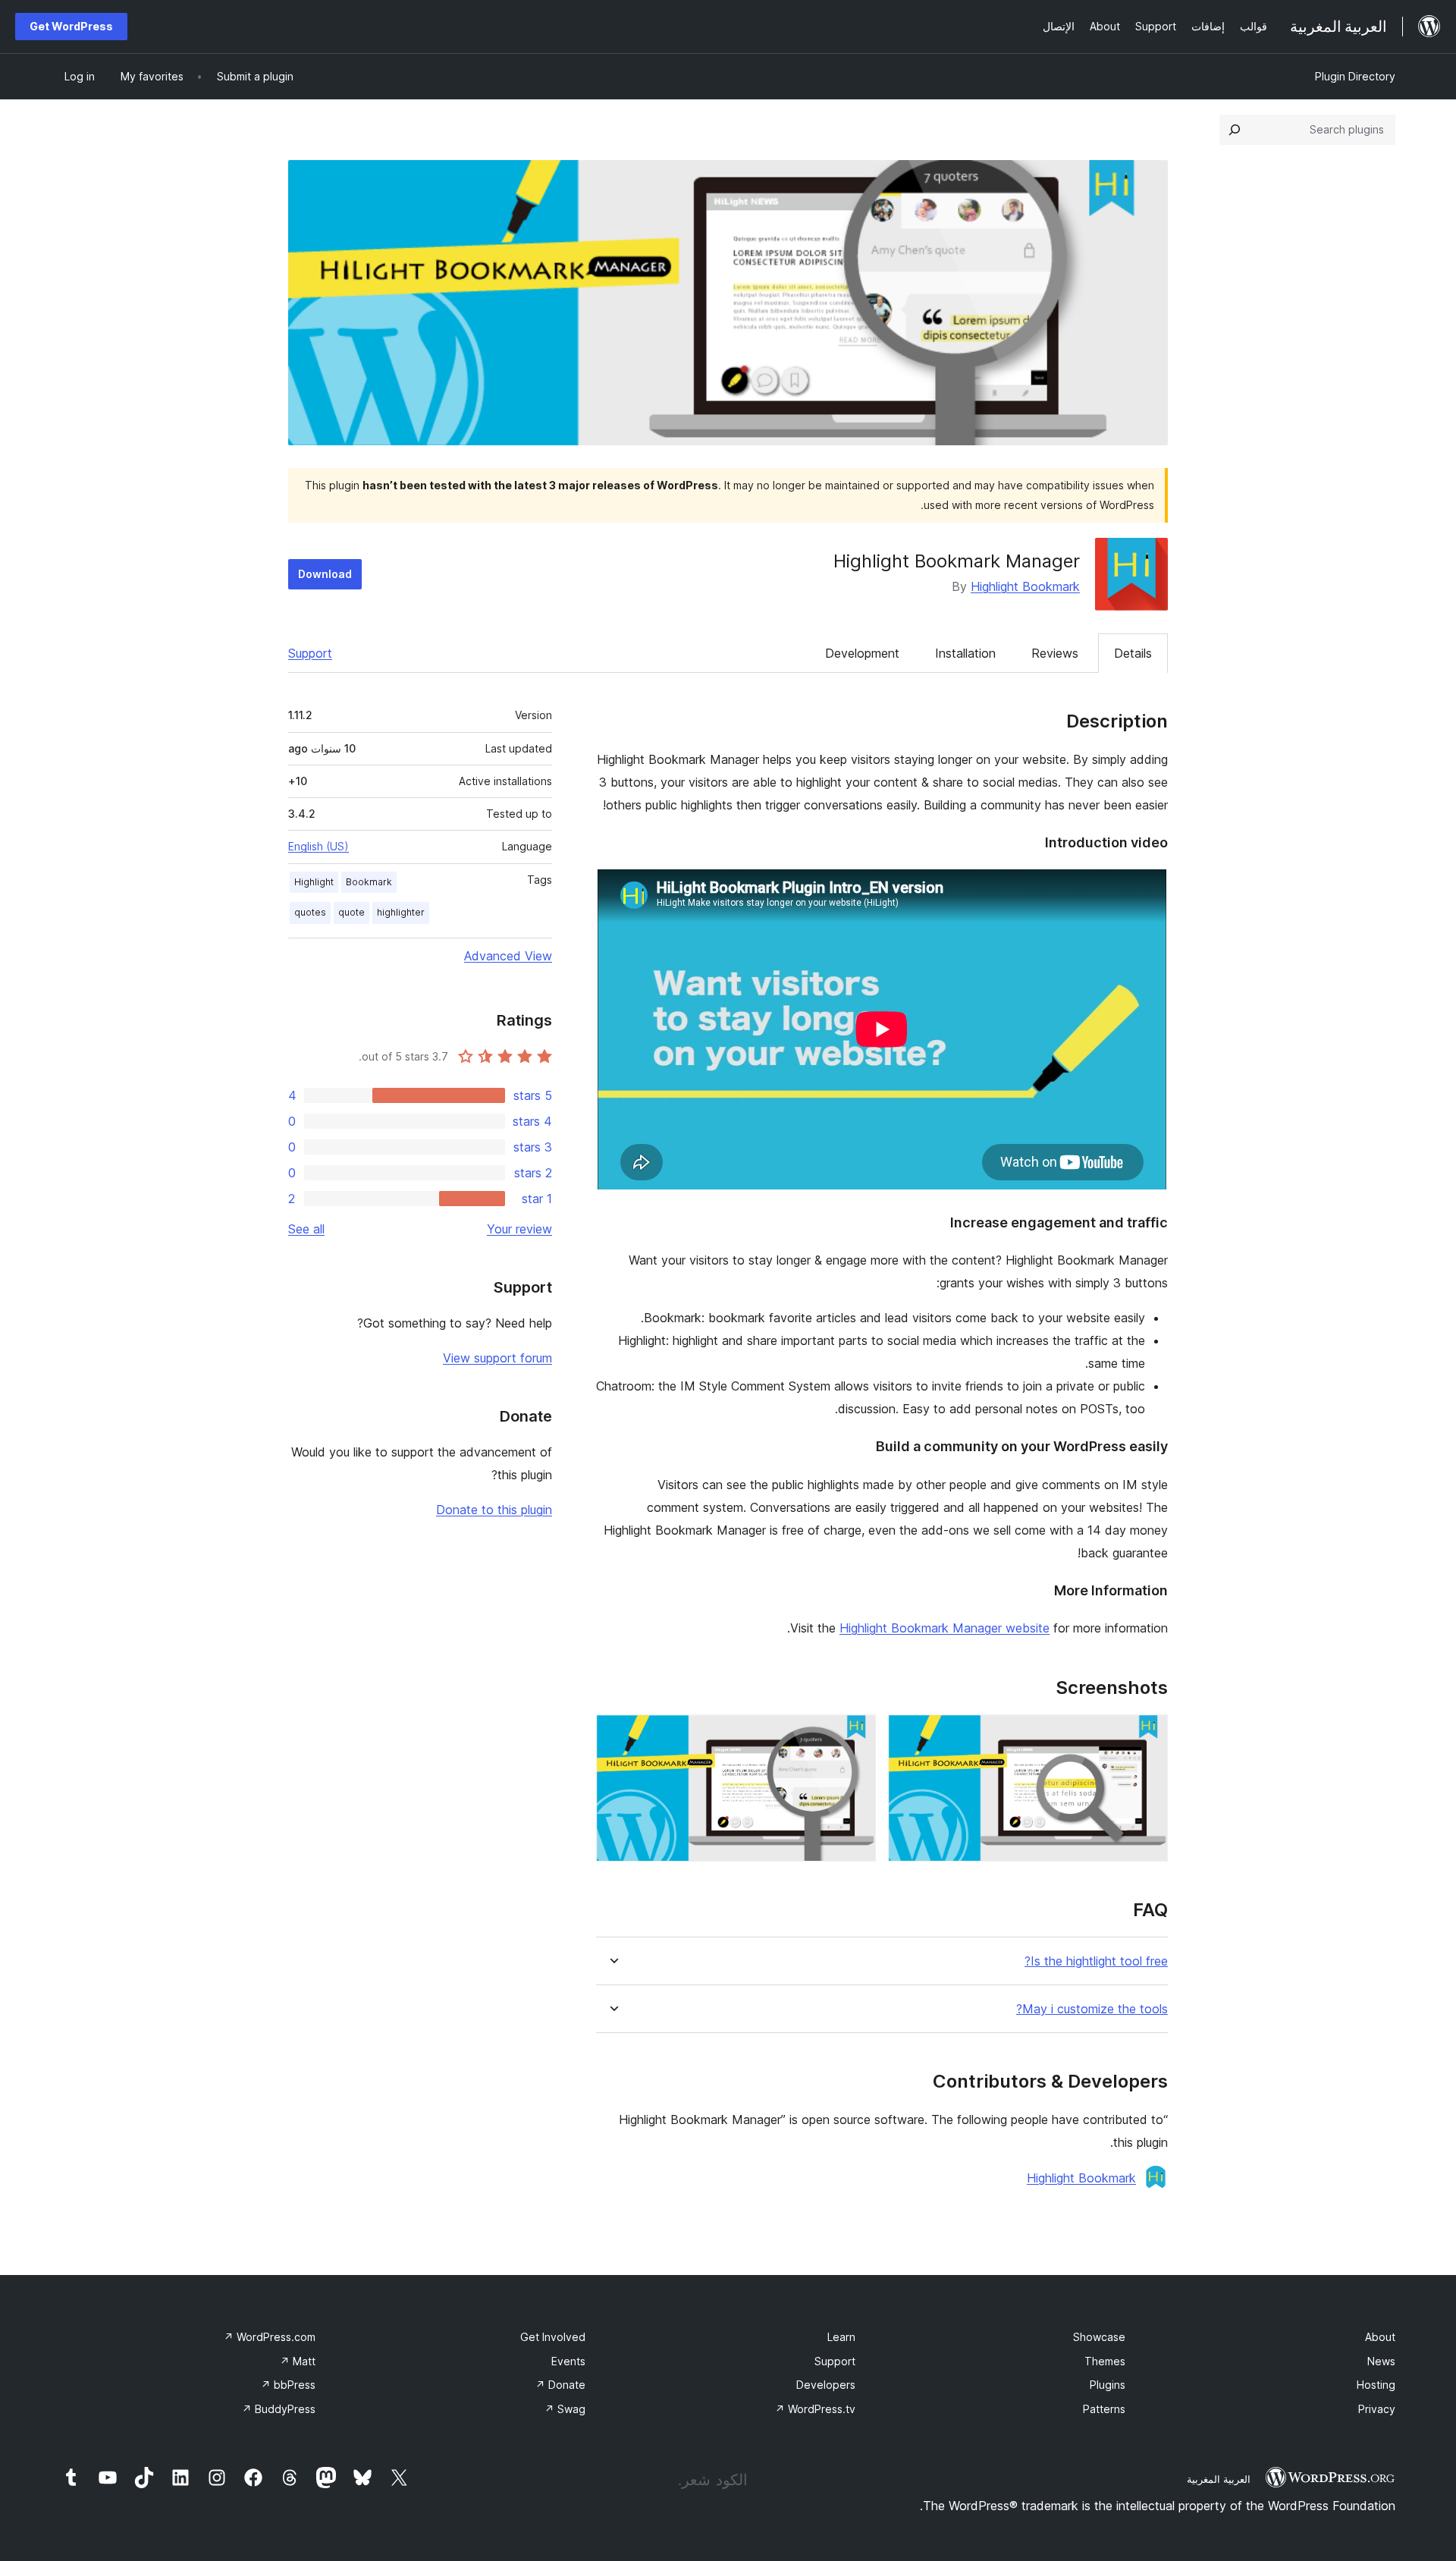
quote (351, 912)
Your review (519, 1229)
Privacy (1377, 2409)
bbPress (288, 2385)
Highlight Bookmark (1025, 586)
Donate (560, 2385)
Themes (1105, 2361)
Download (325, 574)
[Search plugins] (1235, 130)
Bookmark (369, 882)
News (1381, 2361)
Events (568, 2361)
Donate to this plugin (494, 1510)
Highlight (314, 882)
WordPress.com (270, 2337)
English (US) (318, 846)
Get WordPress (71, 26)
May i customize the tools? (1092, 2009)
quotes (310, 912)
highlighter (401, 912)
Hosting (1376, 2385)
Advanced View (508, 956)
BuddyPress (279, 2409)
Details (1133, 653)
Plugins (1108, 2385)
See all (306, 1229)
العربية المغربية (1219, 2479)
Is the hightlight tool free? (1096, 1961)
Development (862, 653)
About (1380, 2337)
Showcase (1099, 2337)
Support (310, 653)
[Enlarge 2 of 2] (855, 1735)
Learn (841, 2337)
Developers (826, 2385)
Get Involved (553, 2337)
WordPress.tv (815, 2409)
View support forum (497, 1358)
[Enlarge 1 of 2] (1147, 1735)
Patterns (1104, 2409)
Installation (965, 653)
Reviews (1055, 653)
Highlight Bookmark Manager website (945, 1628)
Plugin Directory (1355, 76)
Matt (298, 2361)
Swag (565, 2409)
